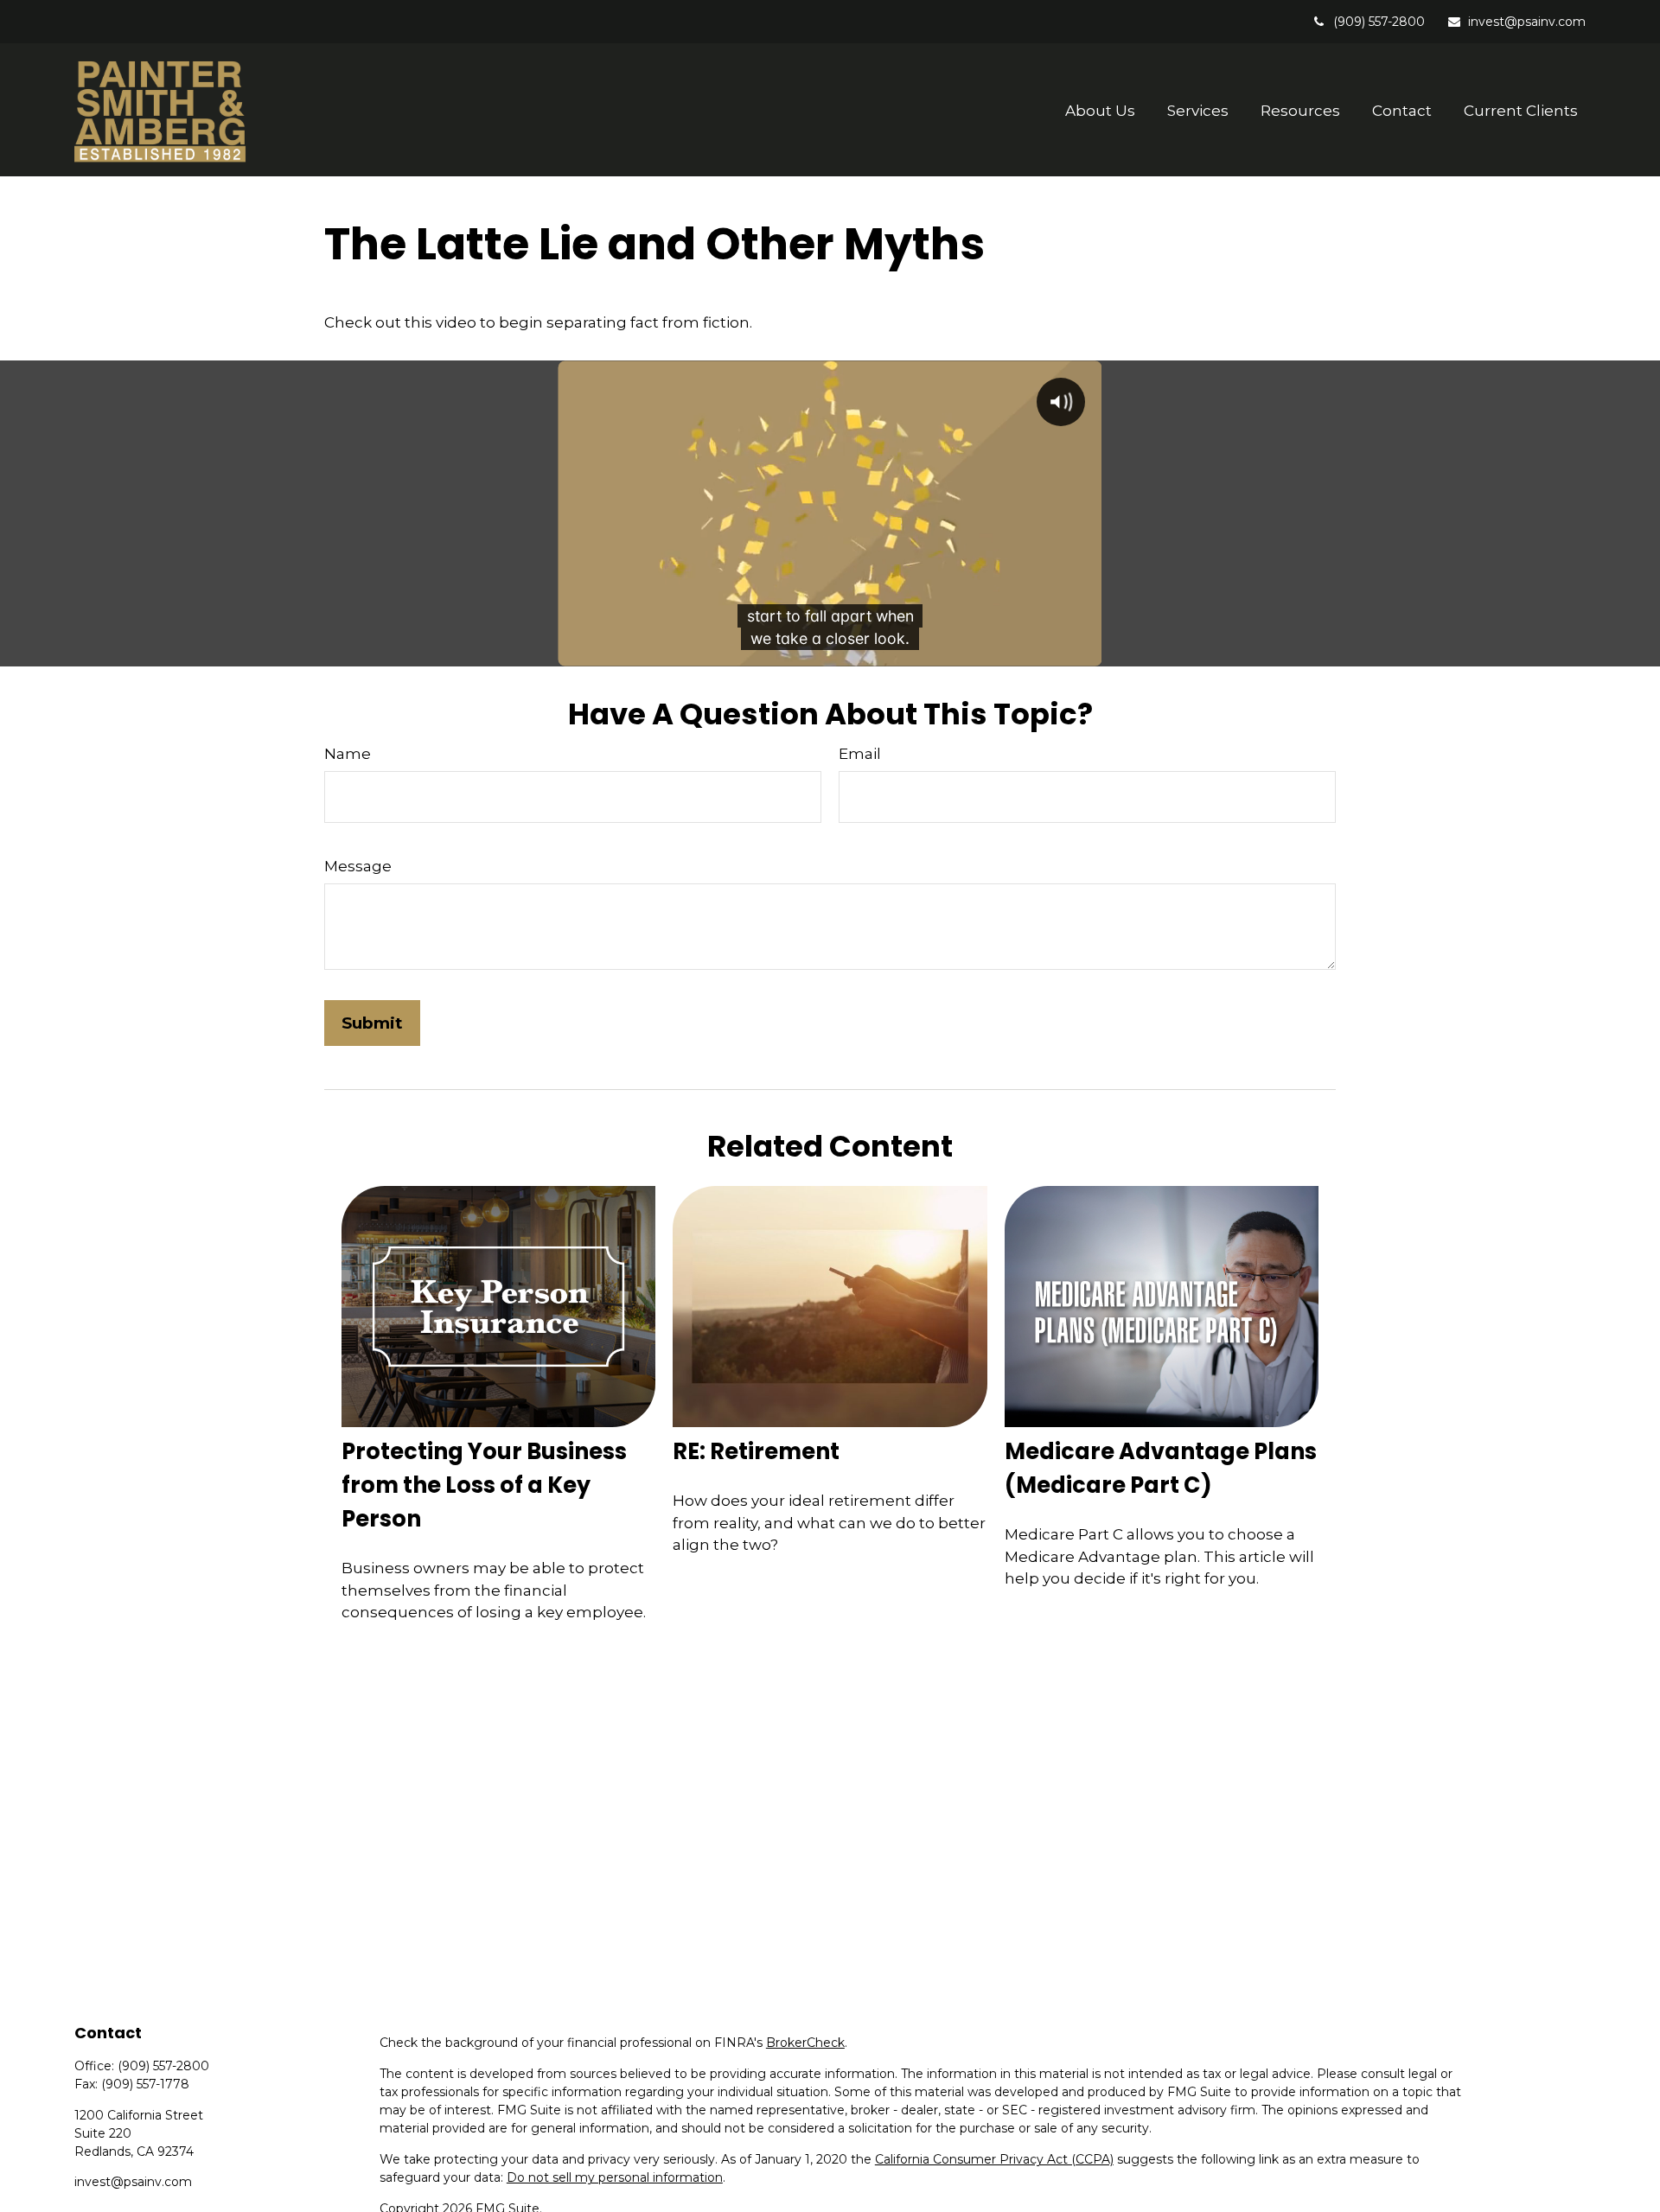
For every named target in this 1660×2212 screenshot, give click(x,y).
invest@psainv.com (1527, 22)
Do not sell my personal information (615, 2177)
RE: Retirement (756, 1451)
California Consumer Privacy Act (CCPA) (994, 2159)
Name (348, 754)
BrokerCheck (805, 2043)
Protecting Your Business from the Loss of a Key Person (484, 1485)
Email (860, 754)
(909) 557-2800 (1379, 22)
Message (358, 866)
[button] (1101, 110)
